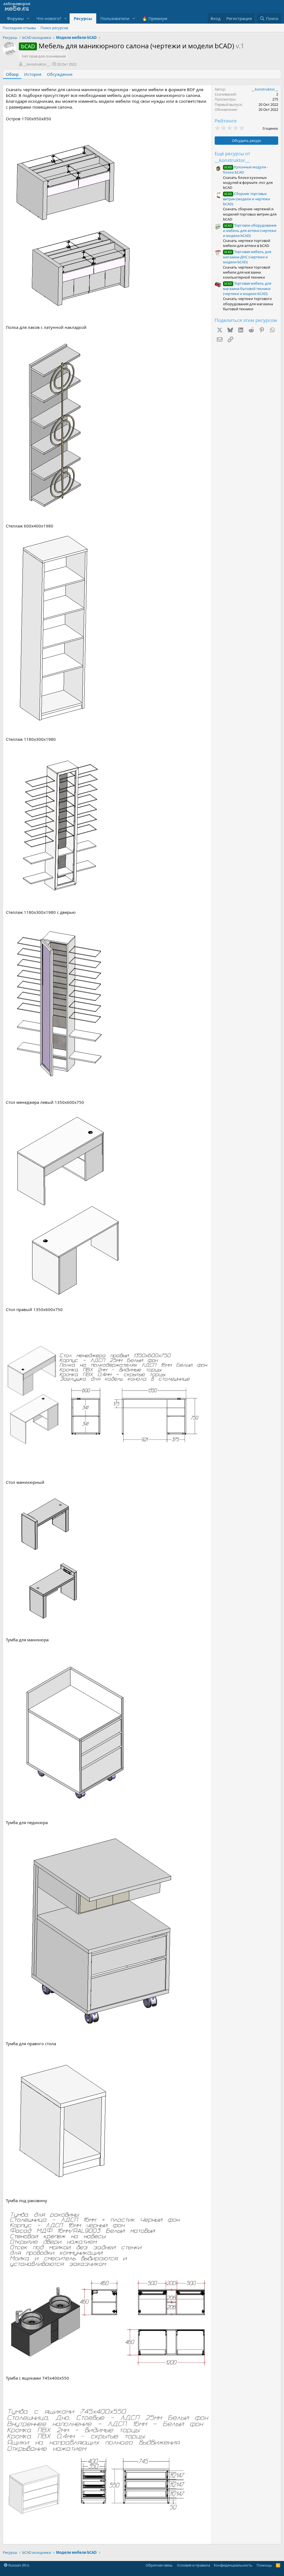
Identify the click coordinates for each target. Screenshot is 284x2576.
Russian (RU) (18, 2565)
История (33, 74)
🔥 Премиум (155, 18)
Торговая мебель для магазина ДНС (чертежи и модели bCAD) (247, 257)
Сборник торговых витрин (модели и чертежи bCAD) (246, 199)
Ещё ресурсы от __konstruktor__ (232, 157)
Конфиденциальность (233, 2565)
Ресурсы (83, 18)
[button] (28, 18)
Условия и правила (193, 2565)
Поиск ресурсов (54, 28)
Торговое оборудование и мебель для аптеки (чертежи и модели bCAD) (250, 230)
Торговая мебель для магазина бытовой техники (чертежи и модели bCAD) (247, 288)
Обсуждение (60, 74)
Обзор (12, 74)
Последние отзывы (19, 28)
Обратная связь (159, 2565)
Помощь (264, 2565)
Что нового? (49, 18)
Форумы (15, 18)
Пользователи (115, 18)
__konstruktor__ (37, 64)
